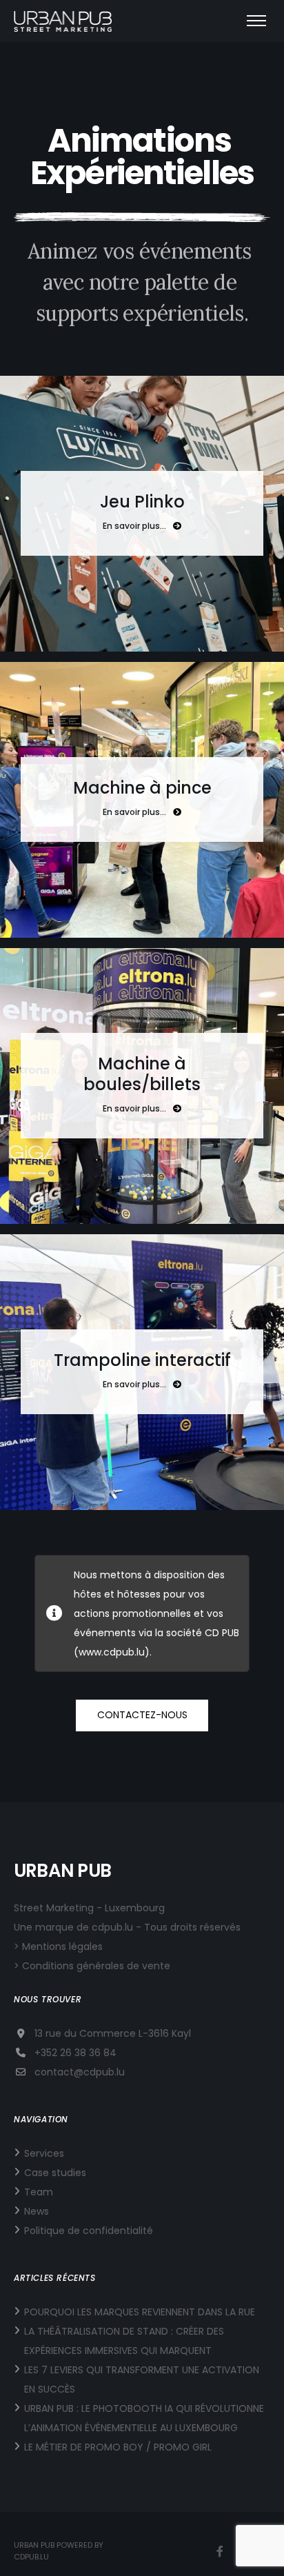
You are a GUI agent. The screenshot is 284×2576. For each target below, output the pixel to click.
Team (39, 2192)
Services (44, 2153)
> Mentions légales (58, 1946)
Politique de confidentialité (89, 2231)
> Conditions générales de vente (92, 1966)
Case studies (55, 2173)
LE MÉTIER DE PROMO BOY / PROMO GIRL (118, 2447)
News (37, 2211)
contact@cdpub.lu (80, 2072)
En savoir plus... (134, 526)
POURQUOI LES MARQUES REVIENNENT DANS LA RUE (140, 2312)
